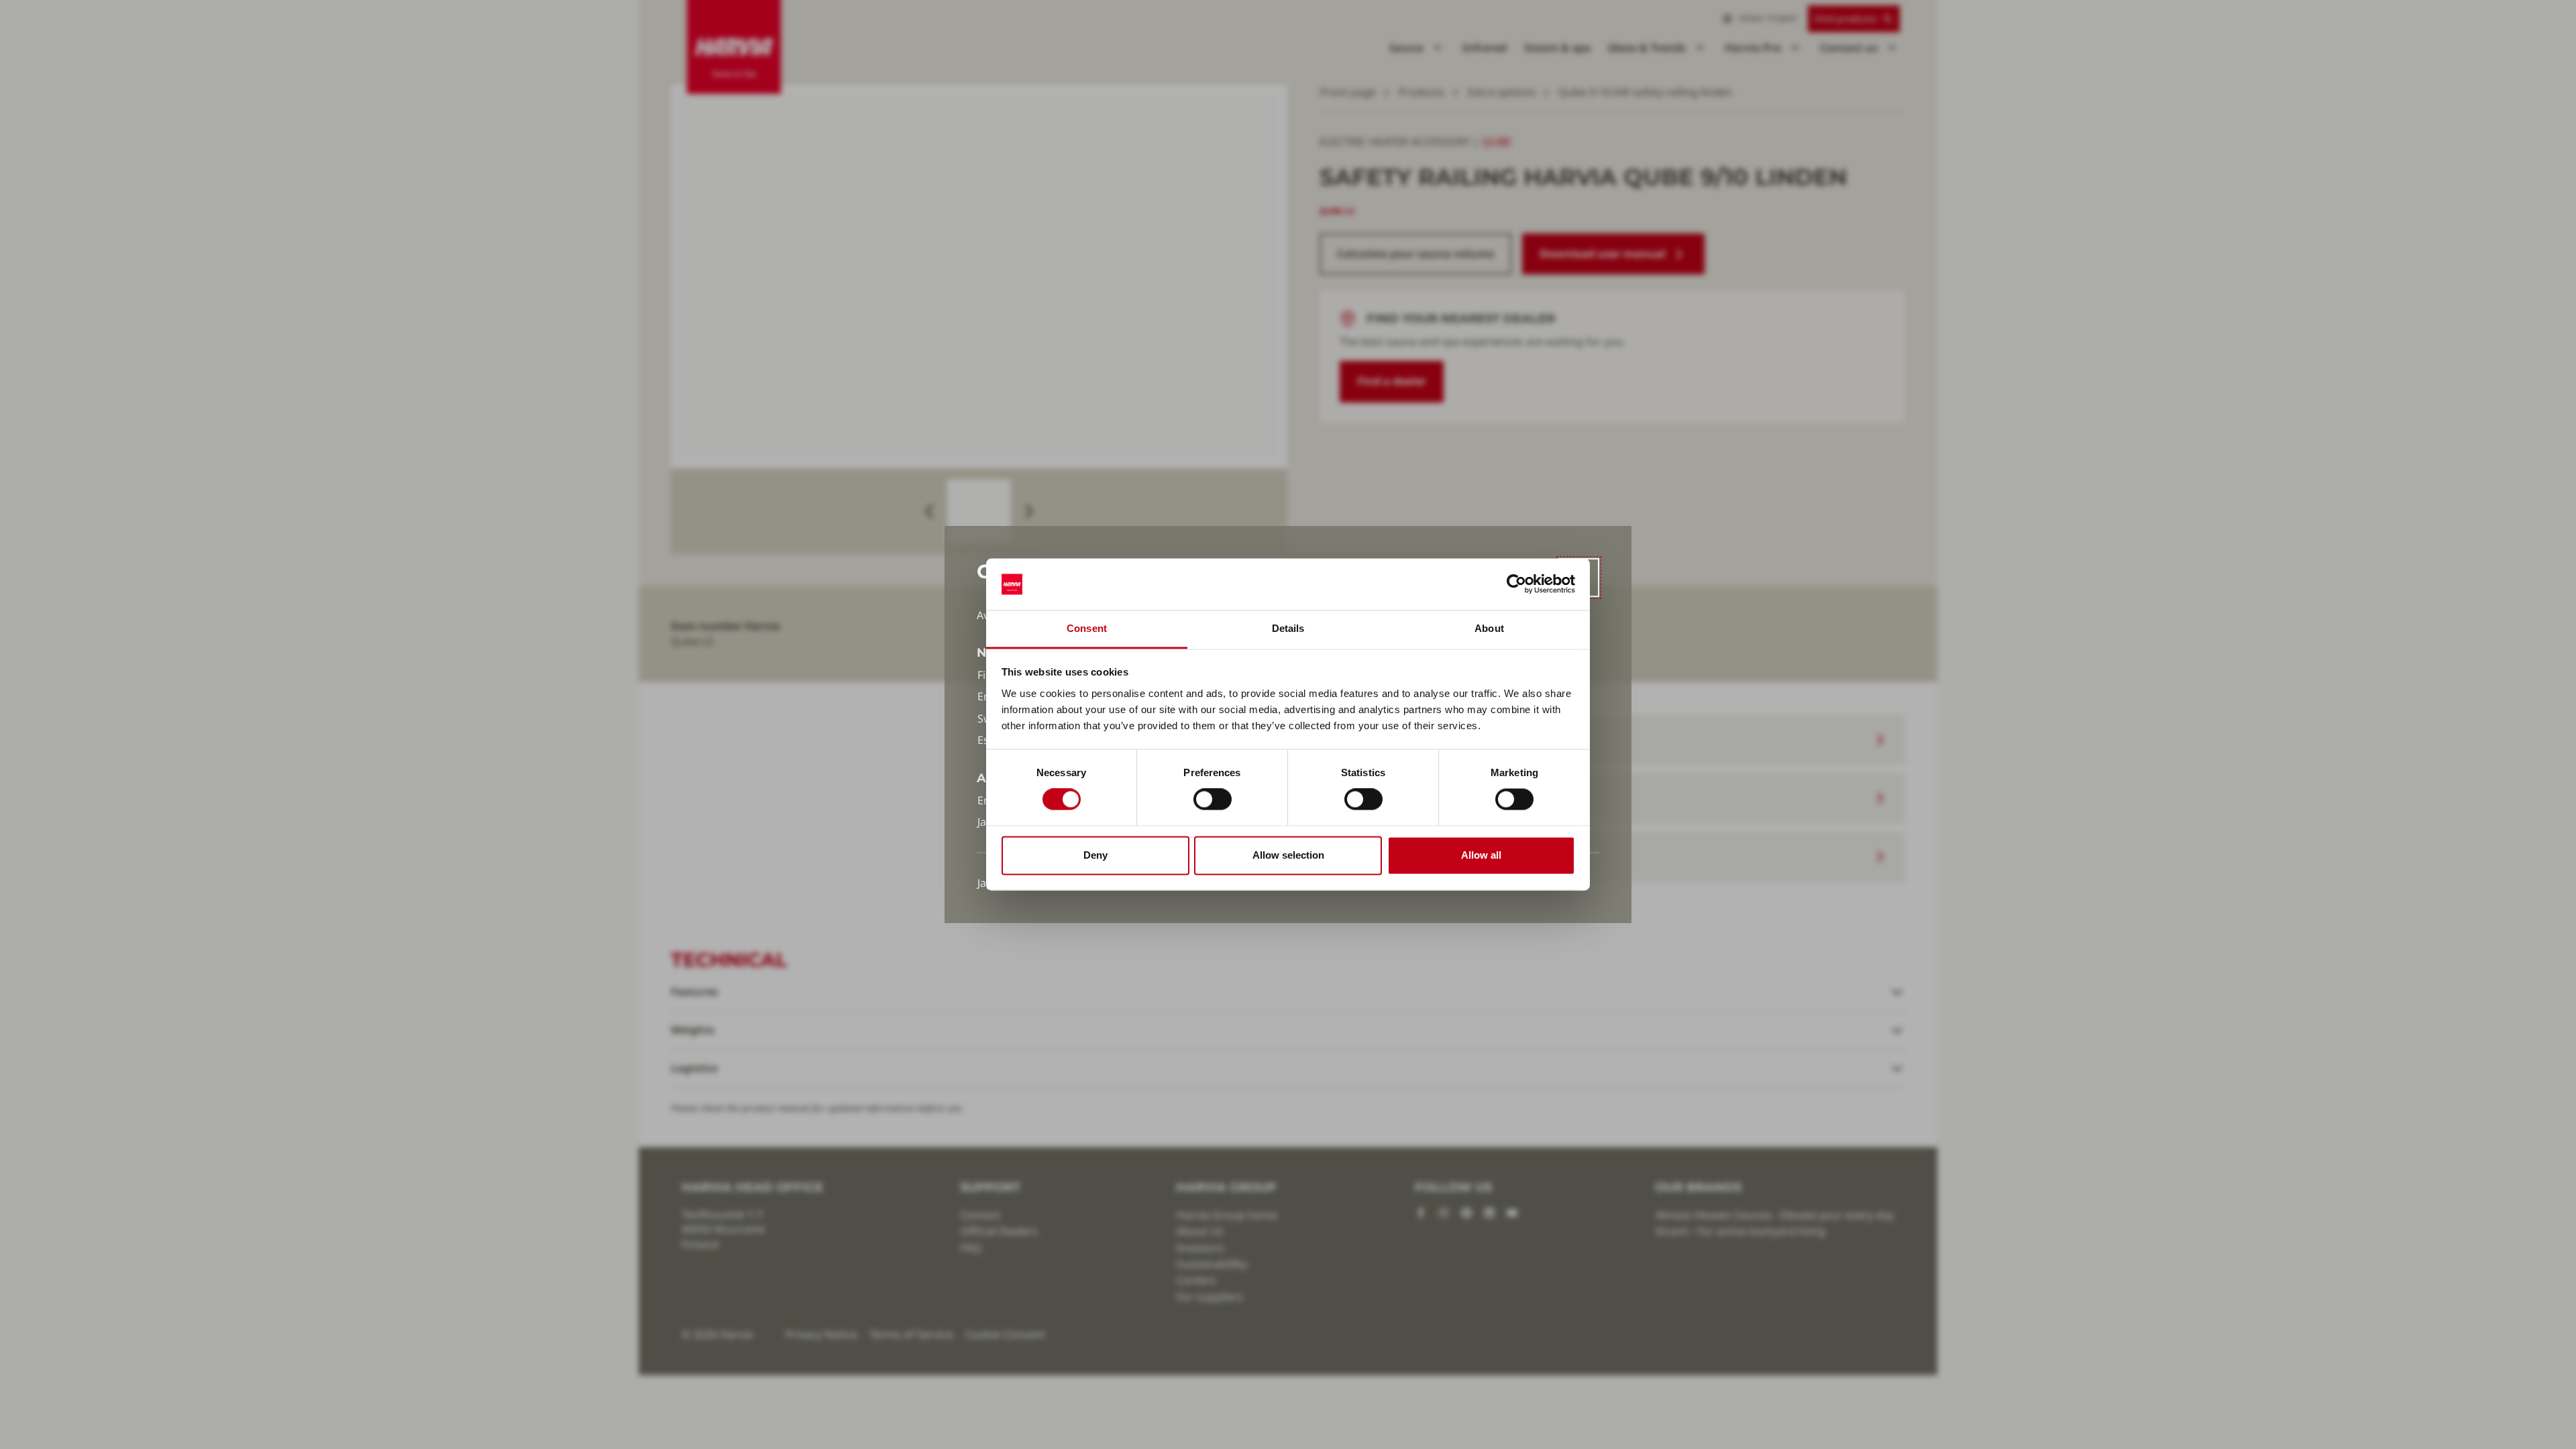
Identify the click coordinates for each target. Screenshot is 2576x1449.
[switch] (1213, 800)
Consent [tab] (1087, 628)
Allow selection (1288, 855)
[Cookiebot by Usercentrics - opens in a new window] (1516, 584)
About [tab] (1489, 628)
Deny (1095, 855)
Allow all (1481, 855)
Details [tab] (1288, 628)
